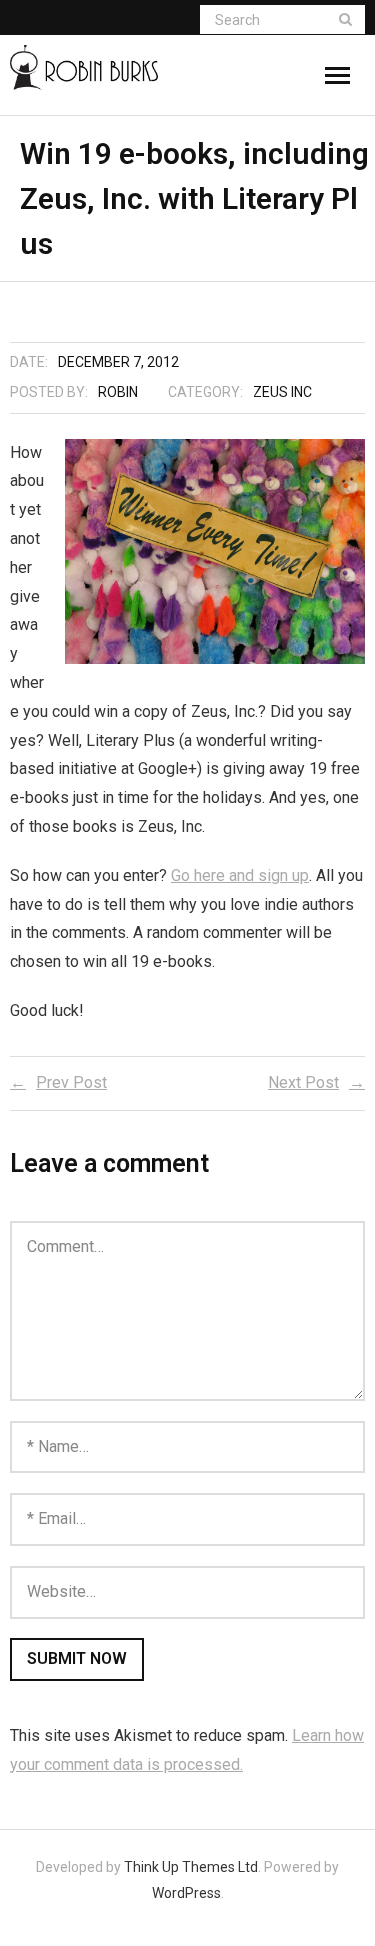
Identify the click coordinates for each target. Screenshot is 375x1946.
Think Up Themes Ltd (191, 1867)
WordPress (186, 1893)
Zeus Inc (282, 392)
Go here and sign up (240, 875)
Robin (118, 392)
